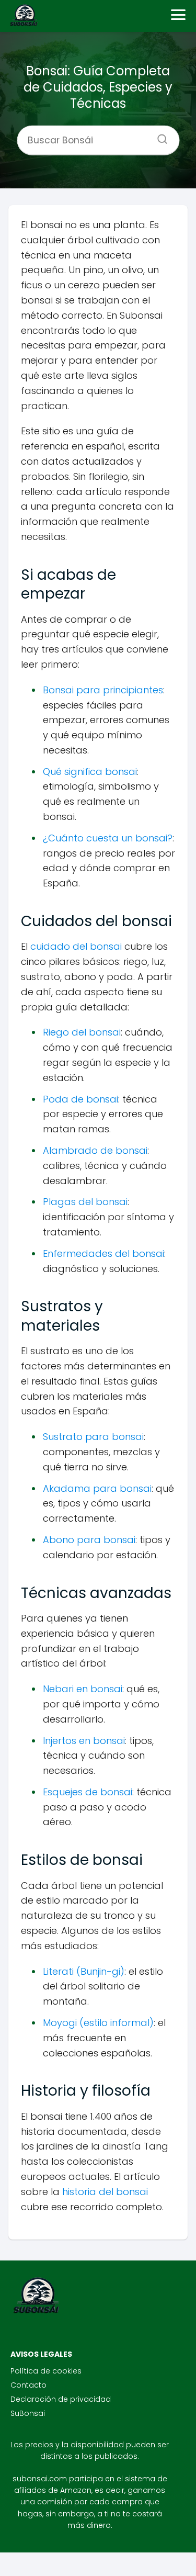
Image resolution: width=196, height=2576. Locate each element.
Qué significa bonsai (90, 772)
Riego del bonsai (82, 1032)
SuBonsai (28, 2413)
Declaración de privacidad (61, 2399)
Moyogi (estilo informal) (98, 2023)
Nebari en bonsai (83, 1689)
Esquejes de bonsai (88, 1792)
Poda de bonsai (80, 1099)
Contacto (28, 2385)
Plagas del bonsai (85, 1202)
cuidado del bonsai (76, 946)
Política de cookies (46, 2371)
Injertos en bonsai (84, 1741)
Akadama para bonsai (97, 1488)
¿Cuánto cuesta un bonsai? (108, 838)
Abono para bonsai (89, 1540)
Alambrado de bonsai (95, 1150)
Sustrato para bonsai (93, 1437)
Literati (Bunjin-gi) (84, 1971)
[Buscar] (158, 136)
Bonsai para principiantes (103, 690)
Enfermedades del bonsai (103, 1253)
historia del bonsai (105, 2192)
